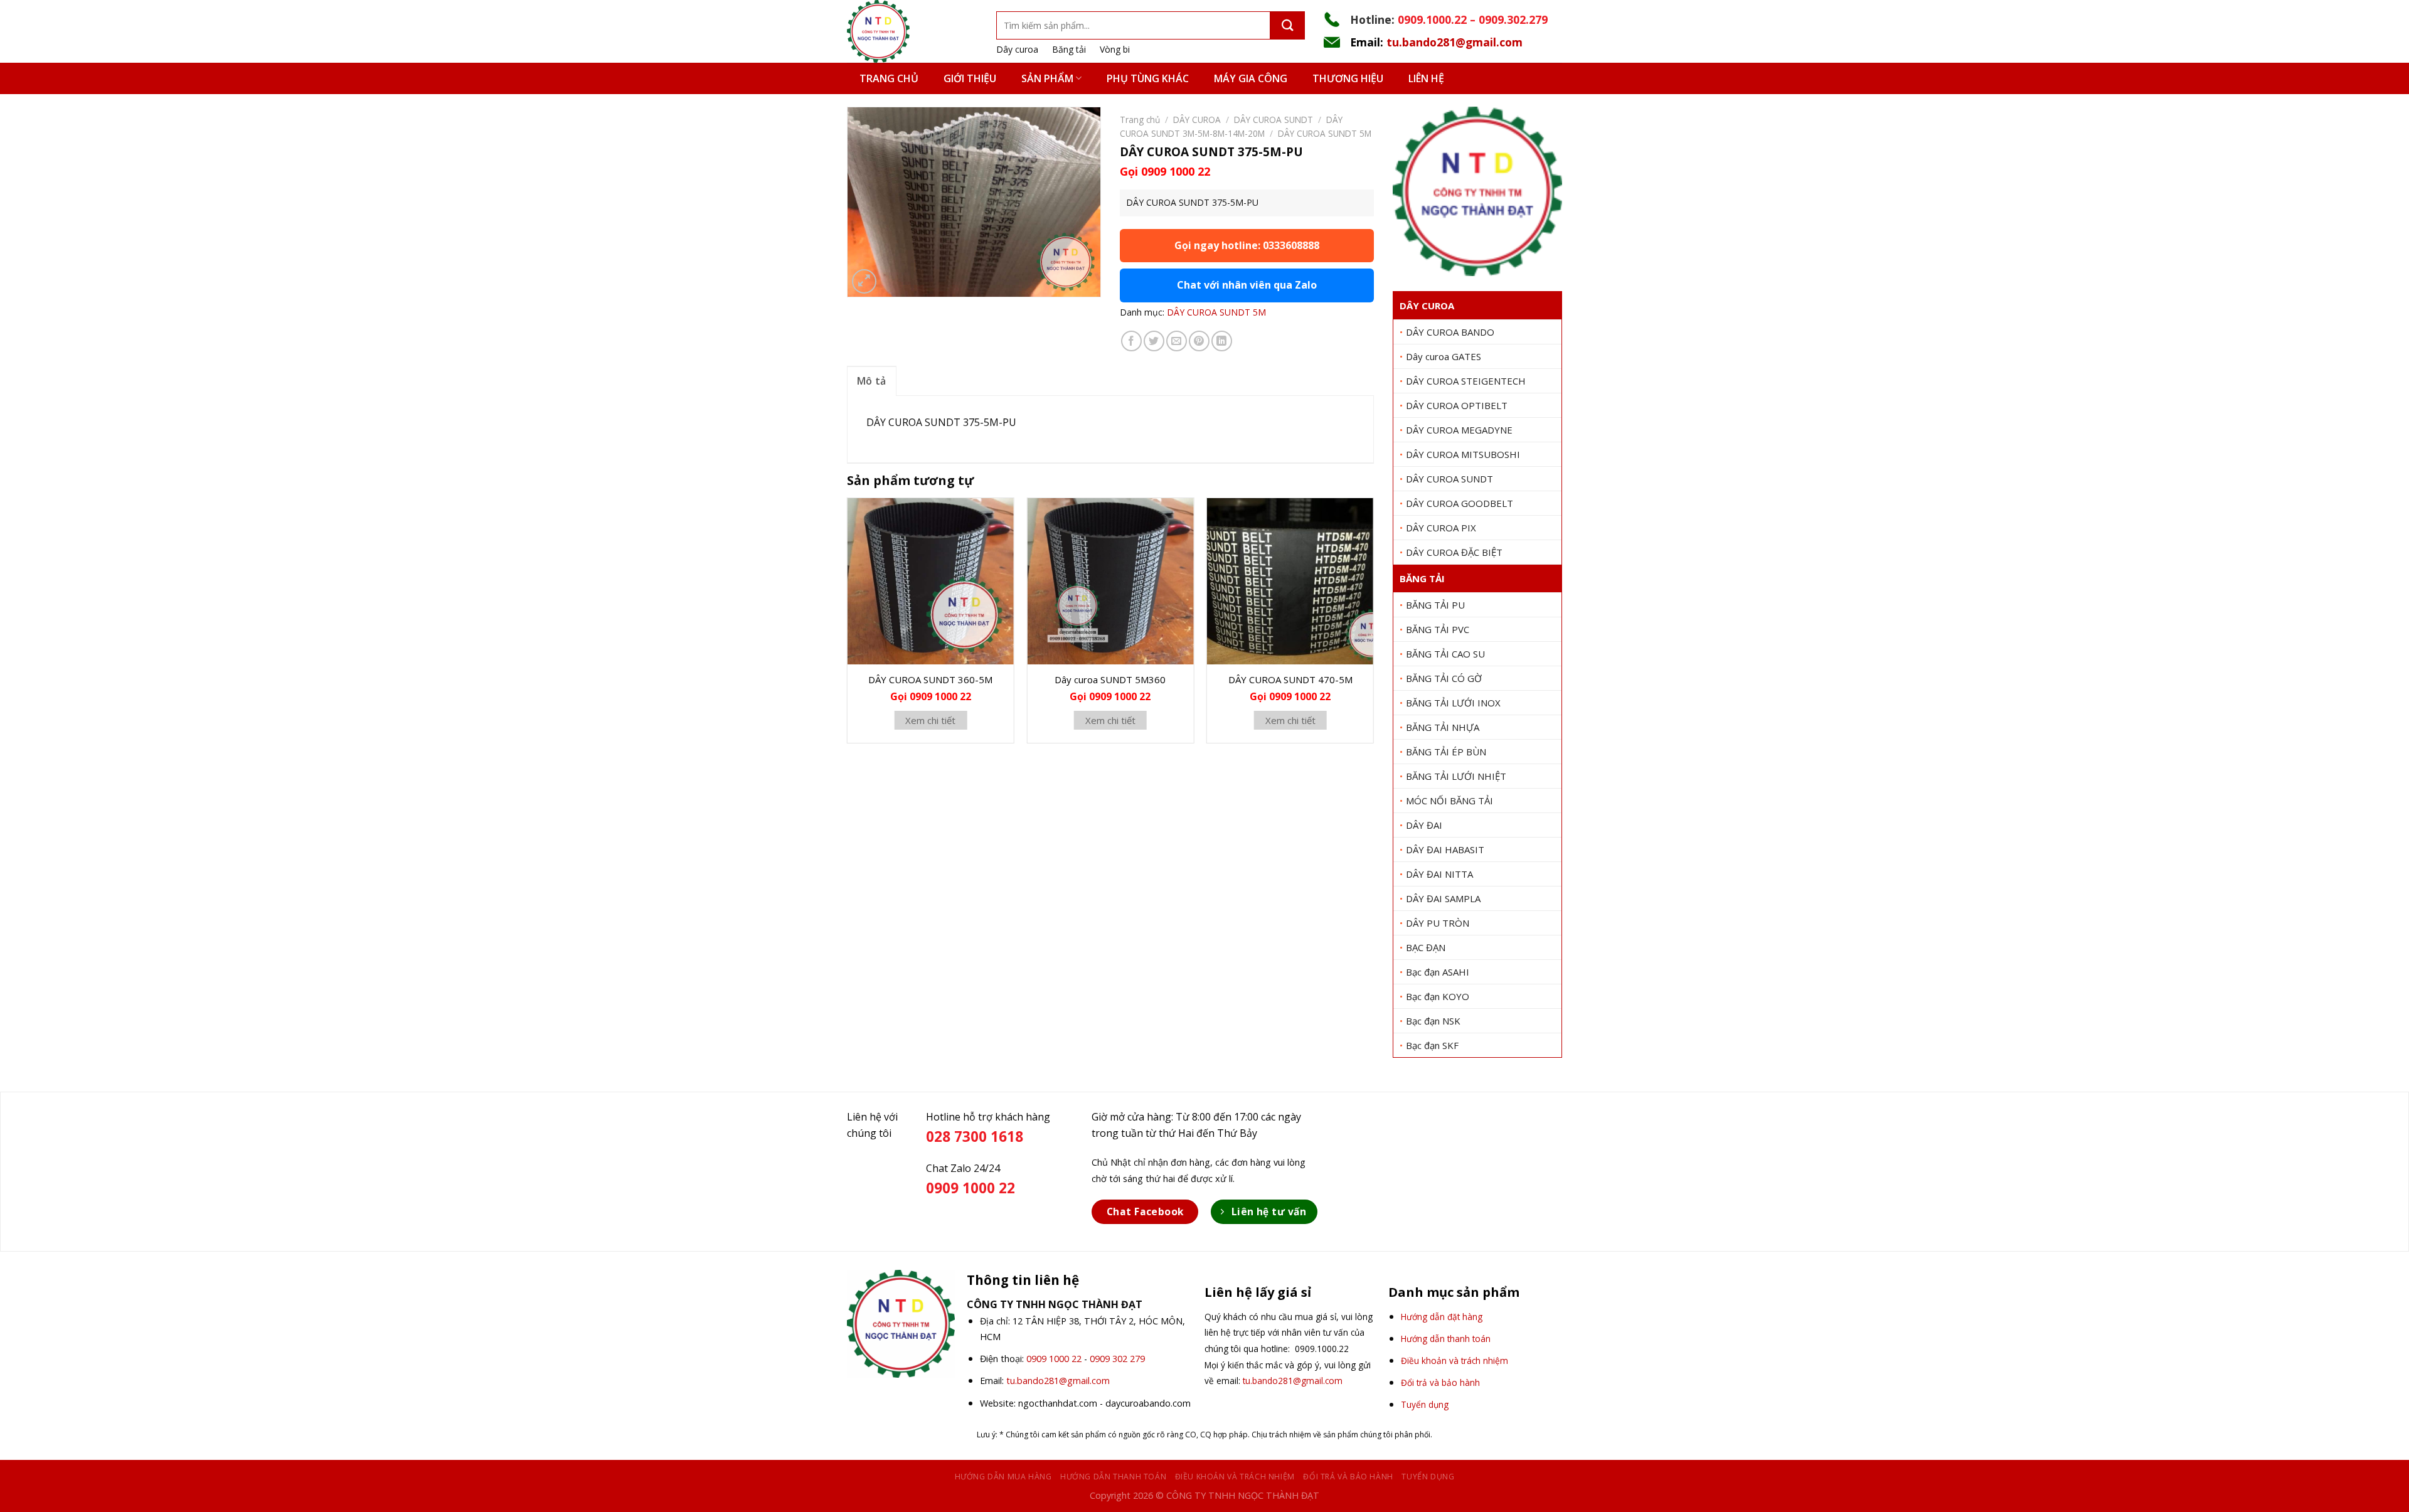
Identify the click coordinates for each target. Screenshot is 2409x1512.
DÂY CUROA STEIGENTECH (1466, 381)
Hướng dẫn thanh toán (1113, 1477)
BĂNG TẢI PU (1435, 605)
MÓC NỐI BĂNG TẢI (1449, 801)
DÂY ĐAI (1424, 825)
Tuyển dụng (1428, 1477)
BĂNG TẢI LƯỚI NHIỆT (1456, 776)
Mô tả (872, 381)
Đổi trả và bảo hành (1348, 1477)
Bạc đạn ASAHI (1438, 972)
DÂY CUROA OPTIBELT (1457, 405)
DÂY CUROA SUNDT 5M (1325, 133)
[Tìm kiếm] (1288, 25)
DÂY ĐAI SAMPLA (1443, 898)
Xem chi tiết (930, 720)
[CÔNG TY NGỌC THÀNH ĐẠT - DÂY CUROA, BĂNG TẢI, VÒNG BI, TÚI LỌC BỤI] (912, 31)
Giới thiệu (970, 78)
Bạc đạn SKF (1432, 1045)
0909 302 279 (1117, 1359)
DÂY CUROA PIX (1441, 528)
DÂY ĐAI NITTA (1439, 874)
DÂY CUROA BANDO (1450, 332)
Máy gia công (1251, 78)
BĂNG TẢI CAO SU (1445, 654)
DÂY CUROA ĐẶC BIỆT (1454, 552)
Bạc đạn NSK (1433, 1021)
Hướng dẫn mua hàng (1003, 1477)
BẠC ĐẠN (1426, 947)
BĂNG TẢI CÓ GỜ (1444, 678)
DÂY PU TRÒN (1438, 923)
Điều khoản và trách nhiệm (1235, 1477)
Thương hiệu (1348, 78)
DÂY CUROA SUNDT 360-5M (930, 679)
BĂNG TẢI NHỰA (1443, 727)
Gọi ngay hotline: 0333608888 (1247, 245)
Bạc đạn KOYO (1438, 996)
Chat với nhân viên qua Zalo (1247, 285)
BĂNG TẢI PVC (1438, 629)
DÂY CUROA (1427, 306)
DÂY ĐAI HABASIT (1445, 849)
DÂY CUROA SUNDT (1449, 479)
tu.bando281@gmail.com (1454, 42)
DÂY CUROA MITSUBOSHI (1463, 454)
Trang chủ (889, 78)
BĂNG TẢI (1422, 578)
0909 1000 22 (1054, 1359)
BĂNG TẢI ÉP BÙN (1446, 752)
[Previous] (848, 625)
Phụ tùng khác (1148, 78)
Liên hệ (1426, 78)
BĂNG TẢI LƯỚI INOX (1453, 703)
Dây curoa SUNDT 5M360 (1110, 679)
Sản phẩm (1047, 78)
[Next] (1373, 625)
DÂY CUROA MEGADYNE (1459, 430)
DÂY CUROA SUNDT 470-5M (1290, 679)
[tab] (872, 381)
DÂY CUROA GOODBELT (1460, 503)
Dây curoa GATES (1444, 356)
